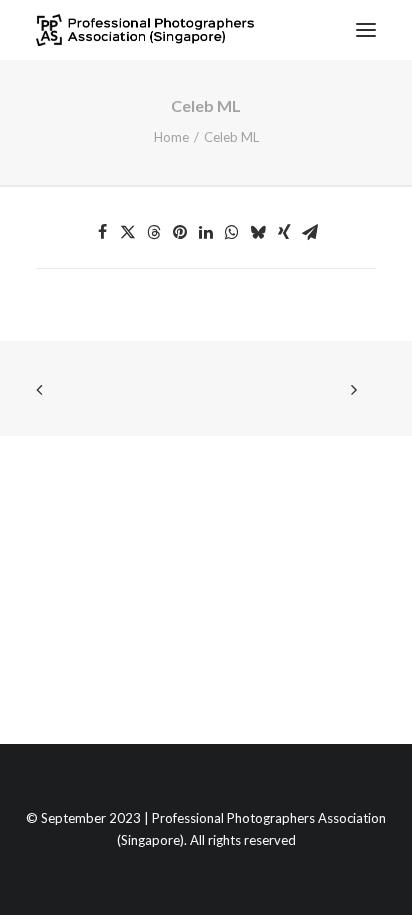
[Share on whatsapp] (232, 232)
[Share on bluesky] (258, 232)
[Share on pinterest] (180, 232)
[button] (366, 30)
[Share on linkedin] (206, 232)
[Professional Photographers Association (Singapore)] (145, 30)
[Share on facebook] (102, 232)
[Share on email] (310, 232)
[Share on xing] (284, 232)
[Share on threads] (154, 232)
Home (171, 137)
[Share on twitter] (128, 232)
